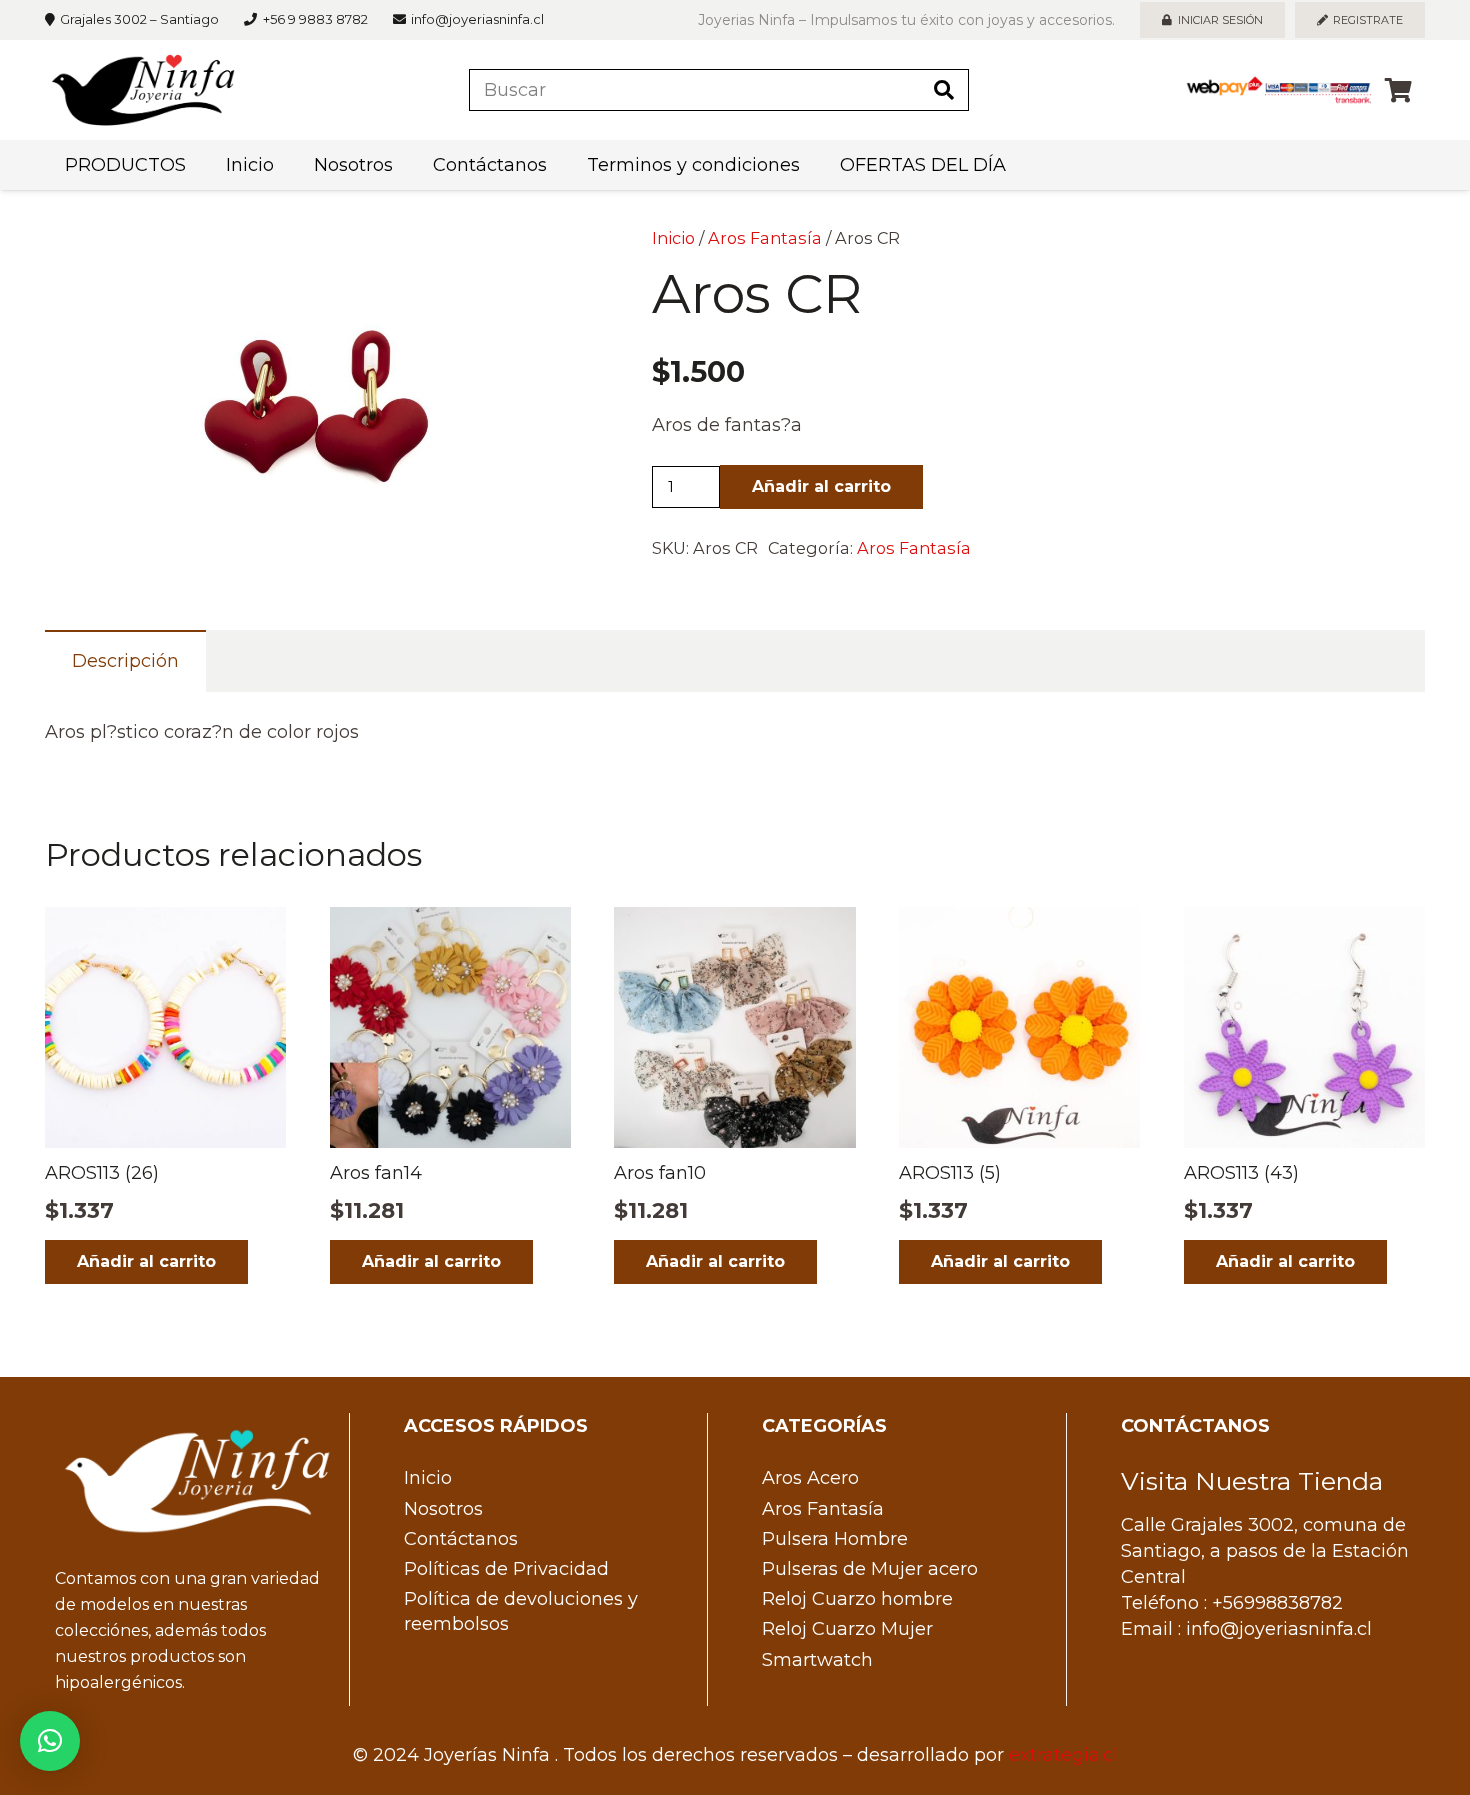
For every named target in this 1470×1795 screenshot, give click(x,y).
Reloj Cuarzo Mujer (847, 1629)
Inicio (673, 238)
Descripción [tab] (125, 661)
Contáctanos (461, 1539)
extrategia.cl (1063, 1755)
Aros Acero (810, 1478)
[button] (533, 262)
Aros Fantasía (765, 238)
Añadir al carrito (821, 486)
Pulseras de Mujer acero (870, 1569)
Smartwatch (817, 1660)
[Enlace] (143, 90)
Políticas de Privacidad (506, 1569)
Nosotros (443, 1509)
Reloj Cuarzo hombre (857, 1599)
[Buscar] (944, 90)
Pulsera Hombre (835, 1539)
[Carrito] (1398, 90)
